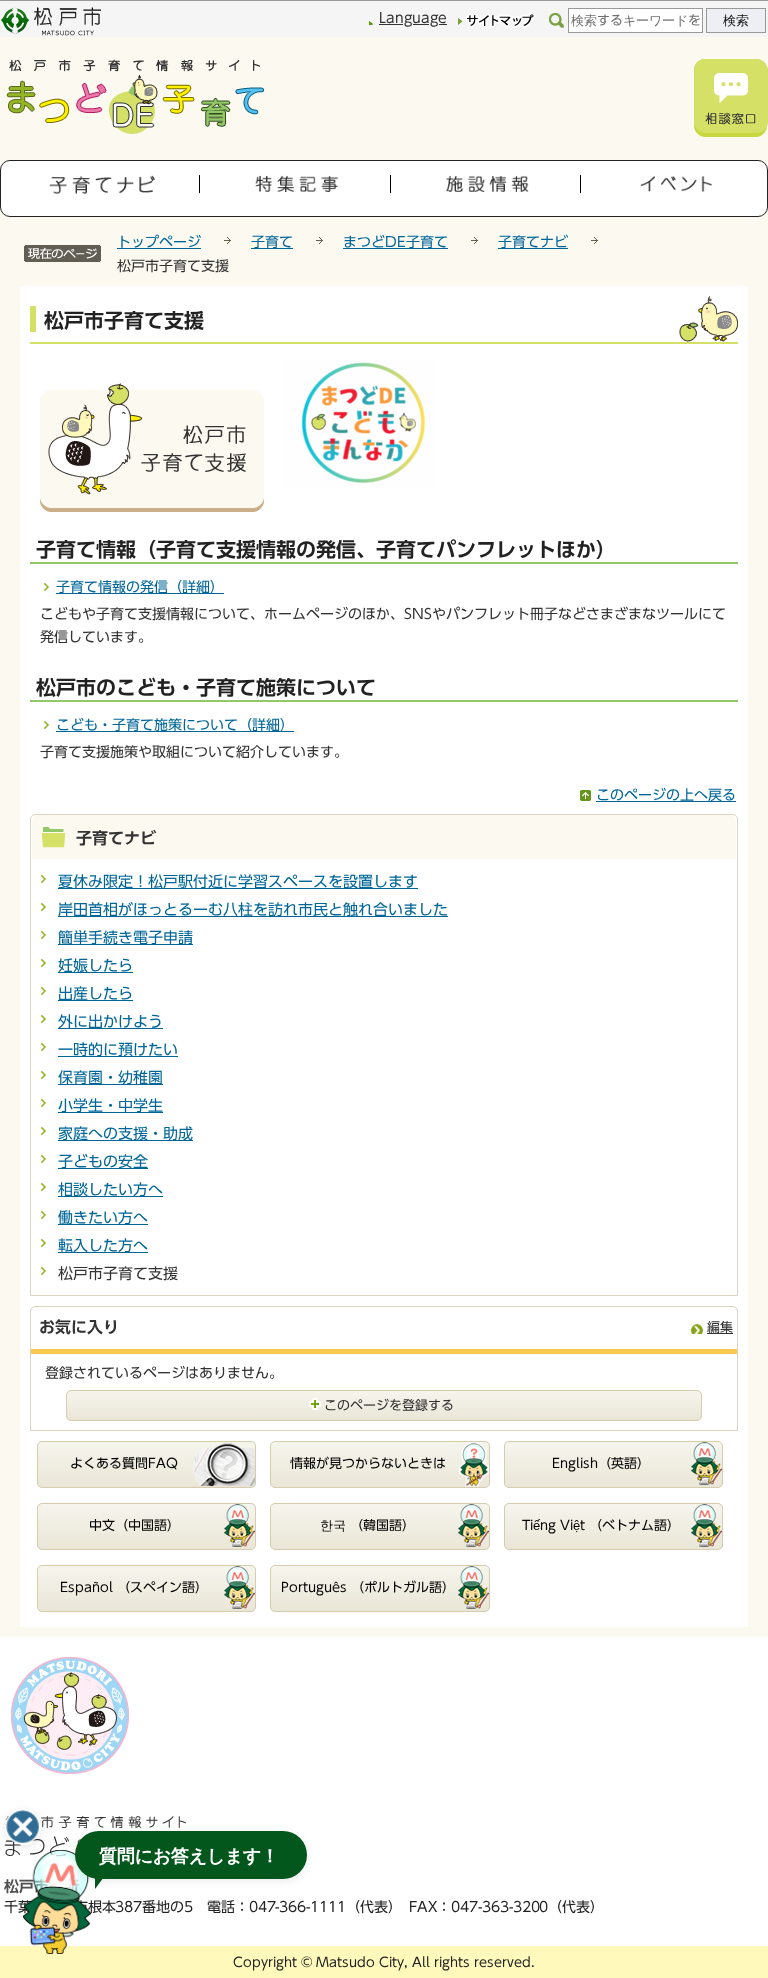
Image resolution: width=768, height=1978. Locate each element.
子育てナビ (533, 242)
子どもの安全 (103, 1161)
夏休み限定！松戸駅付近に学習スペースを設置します (238, 881)
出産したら (95, 993)
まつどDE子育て (395, 242)
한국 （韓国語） (367, 1525)
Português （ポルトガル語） (368, 1587)
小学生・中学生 (110, 1105)
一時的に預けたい (118, 1049)
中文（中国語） (134, 1525)
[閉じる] (23, 1827)
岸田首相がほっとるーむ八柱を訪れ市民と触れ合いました (253, 909)
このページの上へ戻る (666, 795)
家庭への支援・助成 (125, 1133)
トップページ (159, 242)
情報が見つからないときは (368, 1463)
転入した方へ (103, 1245)
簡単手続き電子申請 (125, 937)
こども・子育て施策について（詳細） (175, 725)
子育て (272, 242)
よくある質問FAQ (124, 1463)
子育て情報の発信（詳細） (140, 587)
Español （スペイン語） (134, 1587)
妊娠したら (95, 965)
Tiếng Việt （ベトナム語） (601, 1525)
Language (413, 18)
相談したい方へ (110, 1189)
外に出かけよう (110, 1021)
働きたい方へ (103, 1217)
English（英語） (601, 1463)
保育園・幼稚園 (110, 1077)
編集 (720, 1327)
